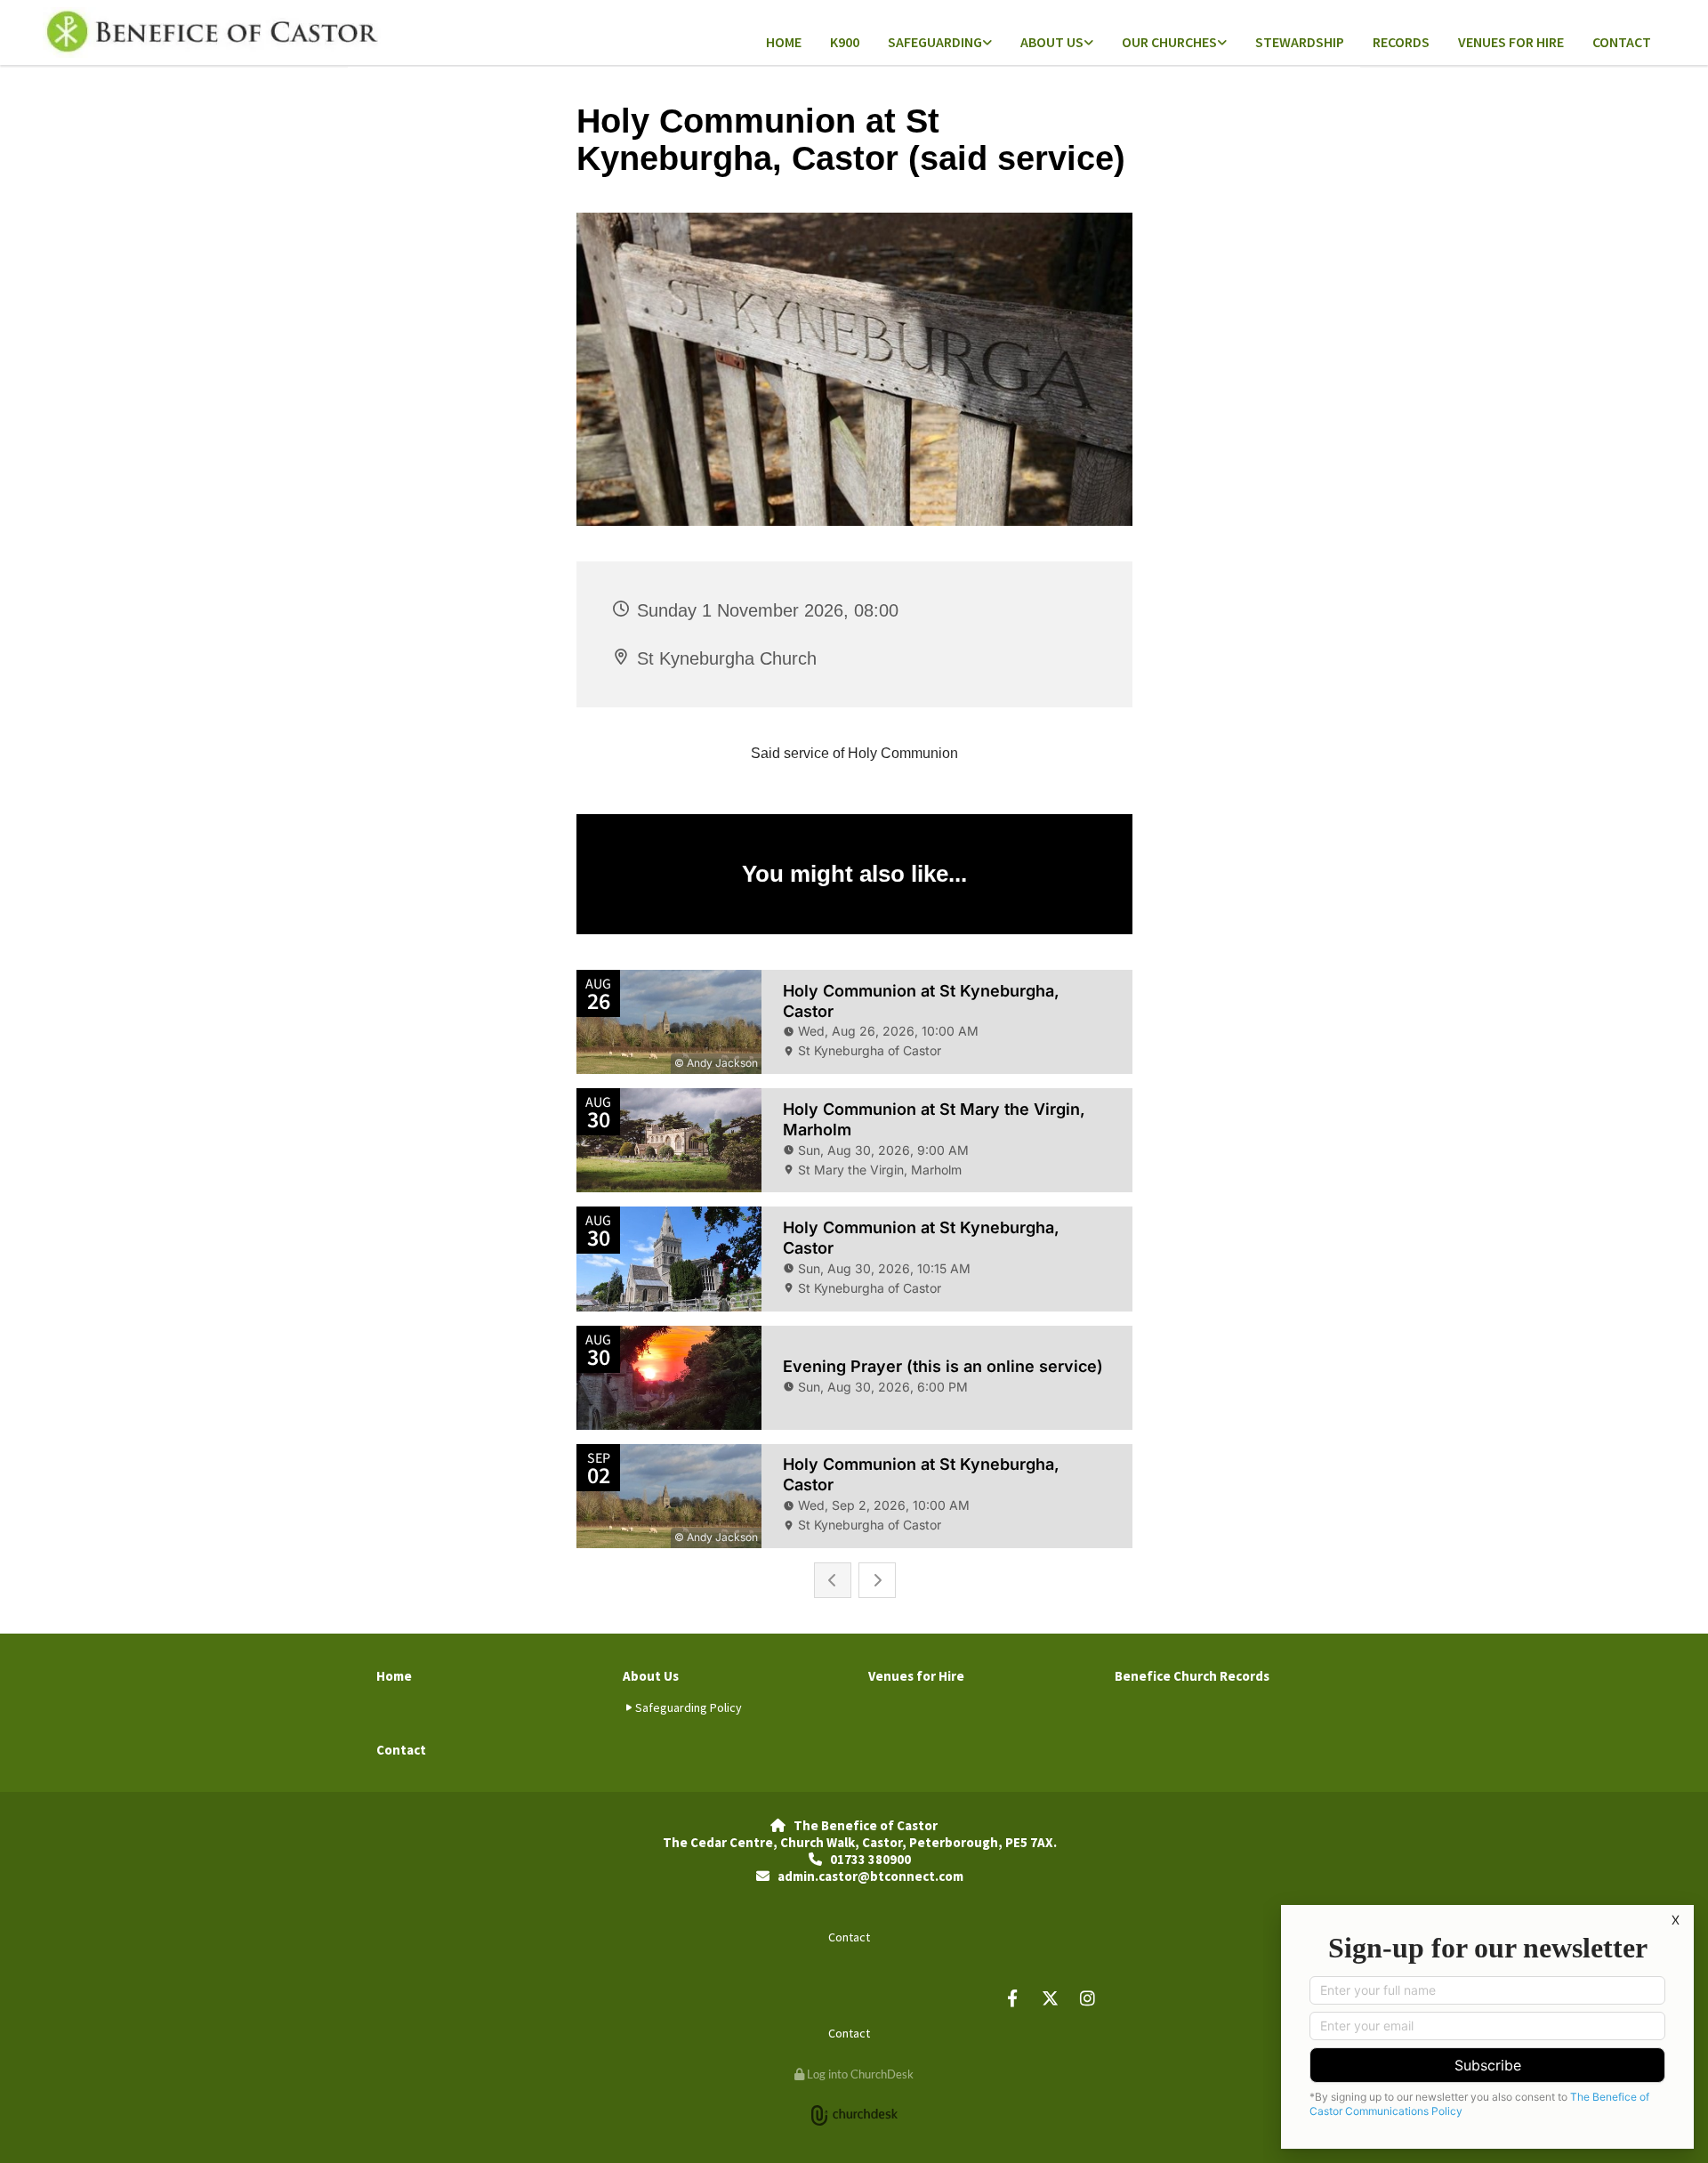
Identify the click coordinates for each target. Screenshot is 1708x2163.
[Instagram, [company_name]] (1087, 1998)
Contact (1622, 42)
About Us (1052, 42)
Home (784, 42)
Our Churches (1169, 42)
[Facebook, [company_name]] (1012, 1998)
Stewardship (1300, 42)
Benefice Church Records (1192, 1676)
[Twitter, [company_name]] (1050, 1998)
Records (1401, 42)
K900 (845, 42)
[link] (940, 43)
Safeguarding (935, 42)
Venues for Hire (1511, 42)
